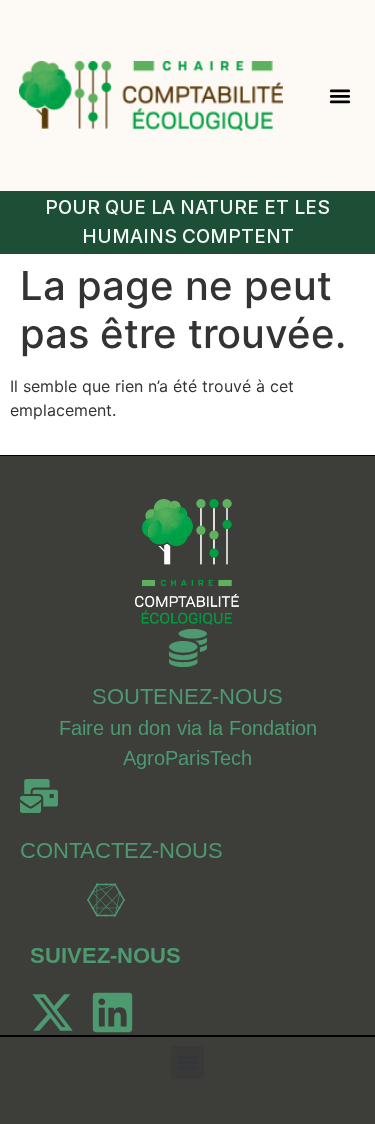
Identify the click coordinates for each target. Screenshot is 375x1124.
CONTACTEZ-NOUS (121, 850)
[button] (339, 95)
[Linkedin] (112, 1012)
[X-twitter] (52, 1012)
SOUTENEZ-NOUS (187, 696)
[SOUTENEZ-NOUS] (188, 648)
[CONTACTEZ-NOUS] (39, 796)
